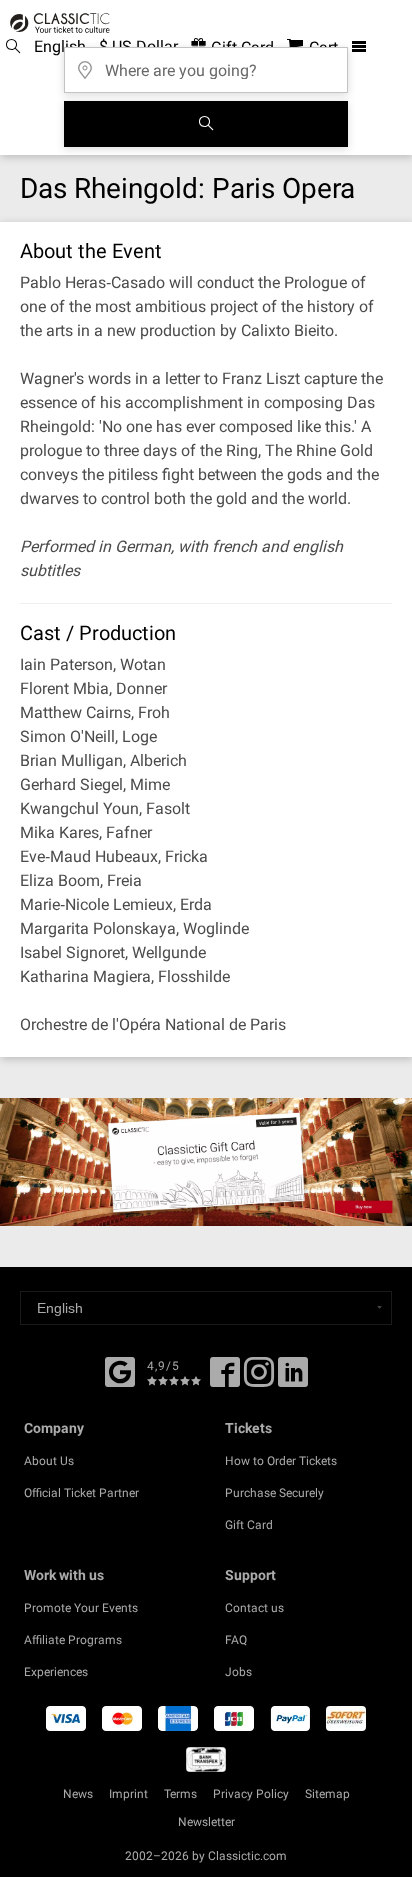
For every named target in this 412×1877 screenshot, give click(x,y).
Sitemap (327, 1794)
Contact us (254, 1608)
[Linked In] (293, 1379)
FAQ (236, 1640)
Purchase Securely (274, 1493)
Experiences (56, 1672)
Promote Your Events (81, 1608)
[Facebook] (120, 1370)
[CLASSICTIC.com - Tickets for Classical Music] (57, 23)
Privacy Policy (251, 1794)
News (78, 1794)
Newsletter (206, 1822)
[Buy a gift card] (206, 1162)
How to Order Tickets (281, 1461)
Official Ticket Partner (81, 1493)
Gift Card (249, 1525)
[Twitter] (259, 1379)
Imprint (128, 1794)
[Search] (206, 124)
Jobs (238, 1672)
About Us (49, 1461)
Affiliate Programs (73, 1640)
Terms (180, 1794)
